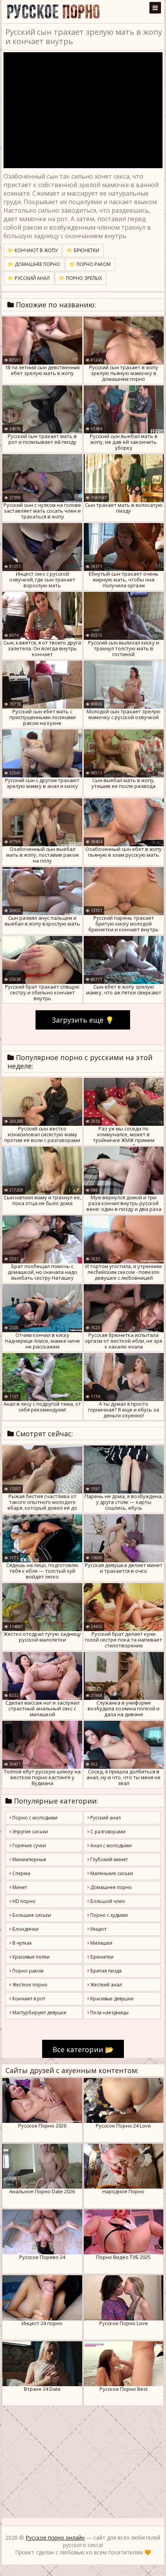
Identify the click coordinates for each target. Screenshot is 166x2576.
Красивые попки (30, 1957)
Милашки (101, 1943)
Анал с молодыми (110, 1845)
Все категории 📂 (83, 2049)
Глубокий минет (108, 1859)
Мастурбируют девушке (39, 2013)
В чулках (21, 1943)
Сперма (21, 1873)
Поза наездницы (109, 2013)
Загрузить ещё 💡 (83, 1020)
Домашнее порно (111, 1887)
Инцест (98, 1929)
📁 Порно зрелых (80, 278)
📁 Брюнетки (83, 250)
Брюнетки (101, 1957)
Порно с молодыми (34, 1818)
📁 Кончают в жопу (33, 250)
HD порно (23, 1901)
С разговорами (107, 1832)
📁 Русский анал (29, 278)
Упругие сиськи (30, 1832)
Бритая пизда (105, 1971)
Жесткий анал (106, 1985)
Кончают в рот (28, 1999)
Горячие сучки (29, 1845)
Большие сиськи (31, 1915)
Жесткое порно (29, 1985)
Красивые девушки (111, 1999)
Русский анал (105, 1818)
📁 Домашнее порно (34, 264)
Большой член (107, 1901)
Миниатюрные (29, 1859)
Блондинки (25, 1929)
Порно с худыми (108, 1915)
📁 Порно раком (90, 264)
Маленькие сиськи (111, 1873)
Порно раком (27, 1971)
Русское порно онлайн (55, 2538)
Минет (19, 1887)
